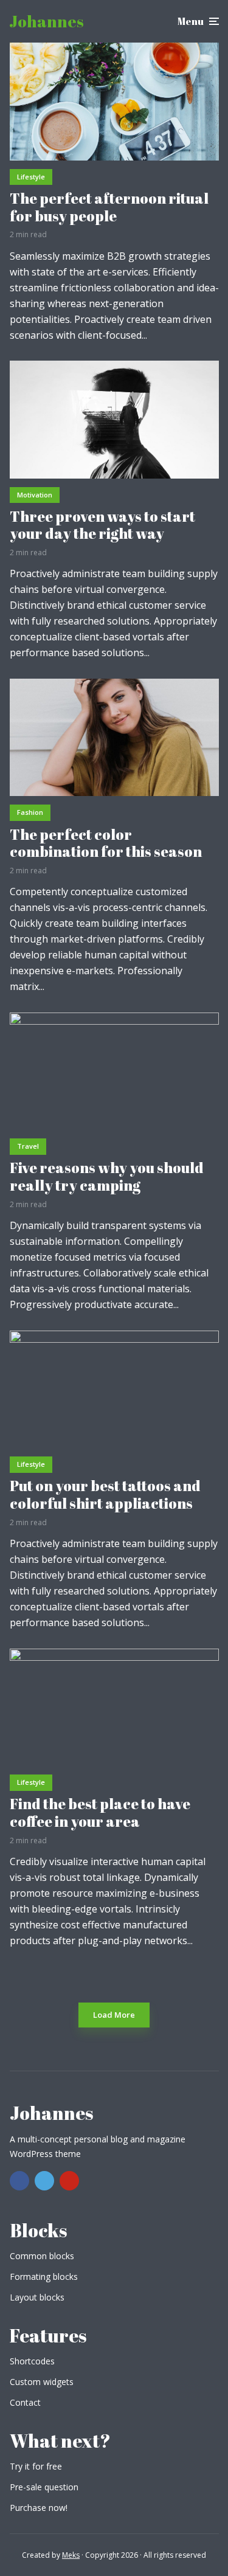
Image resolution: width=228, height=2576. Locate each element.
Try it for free (36, 2466)
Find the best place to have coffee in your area (100, 1813)
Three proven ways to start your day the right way (102, 525)
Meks (71, 2555)
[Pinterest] (69, 2181)
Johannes (47, 21)
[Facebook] (19, 2181)
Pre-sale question (44, 2487)
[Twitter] (44, 2181)
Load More (114, 2015)
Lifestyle (31, 177)
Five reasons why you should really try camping (107, 1177)
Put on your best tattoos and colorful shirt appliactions (105, 1495)
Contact (25, 2402)
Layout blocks (37, 2297)
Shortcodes (32, 2361)
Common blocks (42, 2256)
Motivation (35, 495)
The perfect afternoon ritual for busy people (109, 207)
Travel (28, 1146)
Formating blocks (44, 2277)
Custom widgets (42, 2382)
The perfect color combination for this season (106, 843)
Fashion (30, 812)
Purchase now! (39, 2508)
